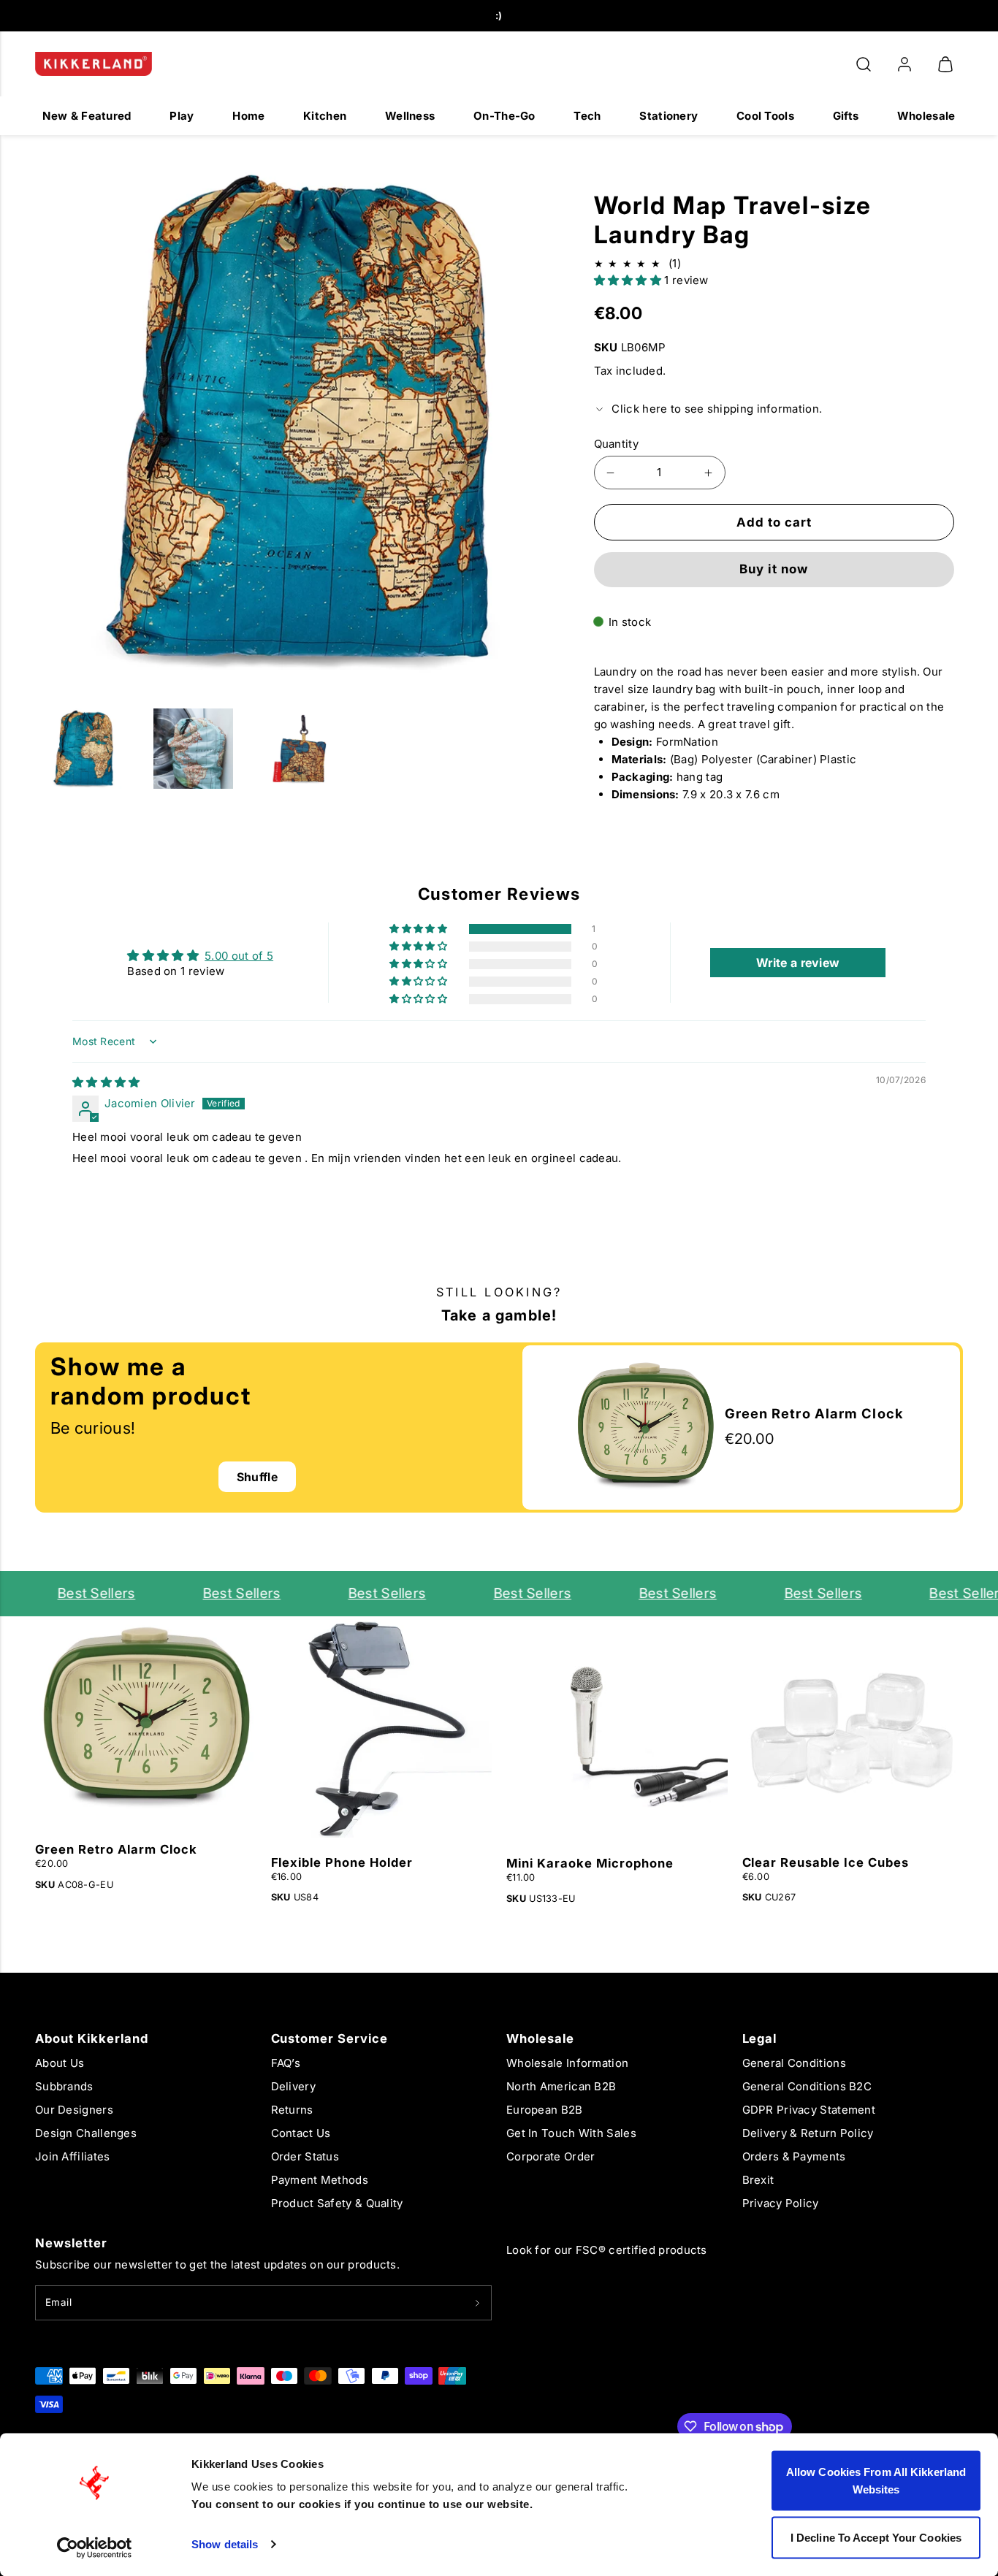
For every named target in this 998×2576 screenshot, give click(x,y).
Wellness (410, 116)
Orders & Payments (794, 2156)
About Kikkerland (92, 2038)
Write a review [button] (798, 963)
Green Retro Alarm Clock (116, 1849)
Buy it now (774, 569)
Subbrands (64, 2086)
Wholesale (926, 116)
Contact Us (301, 2133)
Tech (587, 116)
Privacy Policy (781, 2203)
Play (182, 116)
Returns (292, 2110)
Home (248, 116)
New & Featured (87, 116)
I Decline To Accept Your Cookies (876, 2537)
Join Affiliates (73, 2156)
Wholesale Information (567, 2063)
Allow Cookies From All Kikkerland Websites (876, 2481)
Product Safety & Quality (337, 2203)
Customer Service (330, 2038)
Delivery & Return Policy (808, 2133)
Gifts (846, 116)
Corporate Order (551, 2156)
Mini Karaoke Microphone (590, 1863)
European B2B (545, 2110)
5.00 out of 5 (239, 956)
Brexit (758, 2180)
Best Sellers (73, 1593)
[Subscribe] (477, 2303)
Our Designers (74, 2110)
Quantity (616, 444)
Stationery (668, 116)
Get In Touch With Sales (571, 2133)
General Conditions (794, 2063)
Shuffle (257, 1477)
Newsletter (71, 2243)
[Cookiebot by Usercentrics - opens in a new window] (95, 2548)
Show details (225, 2544)
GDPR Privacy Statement (809, 2110)
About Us (60, 2063)
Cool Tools (765, 116)
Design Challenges (86, 2133)
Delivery (293, 2086)
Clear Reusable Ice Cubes (826, 1862)
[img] (106, 1082)
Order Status (305, 2156)
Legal (760, 2038)
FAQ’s (286, 2063)
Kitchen (325, 116)
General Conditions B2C (807, 2086)
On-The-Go (504, 116)
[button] (864, 64)
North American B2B (561, 2086)
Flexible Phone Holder (342, 1862)
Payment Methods (320, 2180)
